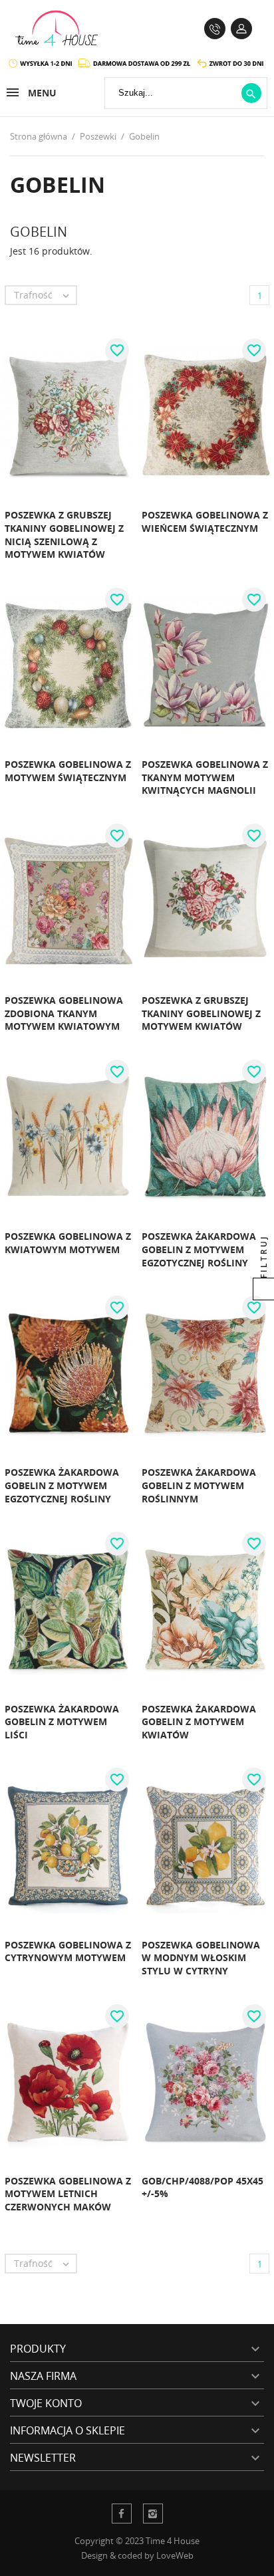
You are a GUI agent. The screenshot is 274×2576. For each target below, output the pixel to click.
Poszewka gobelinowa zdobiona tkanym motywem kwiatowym (64, 1013)
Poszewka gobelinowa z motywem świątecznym (68, 771)
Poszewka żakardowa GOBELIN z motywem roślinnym (199, 1485)
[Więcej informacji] (106, 543)
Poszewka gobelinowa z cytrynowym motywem (68, 1951)
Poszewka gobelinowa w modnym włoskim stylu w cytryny (201, 1958)
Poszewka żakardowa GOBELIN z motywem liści (62, 1722)
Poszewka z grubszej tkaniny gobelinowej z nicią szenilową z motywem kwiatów (64, 534)
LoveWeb (175, 2555)
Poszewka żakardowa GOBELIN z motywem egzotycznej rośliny (199, 1249)
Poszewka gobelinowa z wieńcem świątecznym (205, 522)
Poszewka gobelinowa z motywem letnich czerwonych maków (68, 2194)
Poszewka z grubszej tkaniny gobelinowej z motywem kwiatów (201, 1013)
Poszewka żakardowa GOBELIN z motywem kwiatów (199, 1722)
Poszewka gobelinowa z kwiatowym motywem (68, 1243)
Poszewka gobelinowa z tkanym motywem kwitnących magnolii (205, 777)
